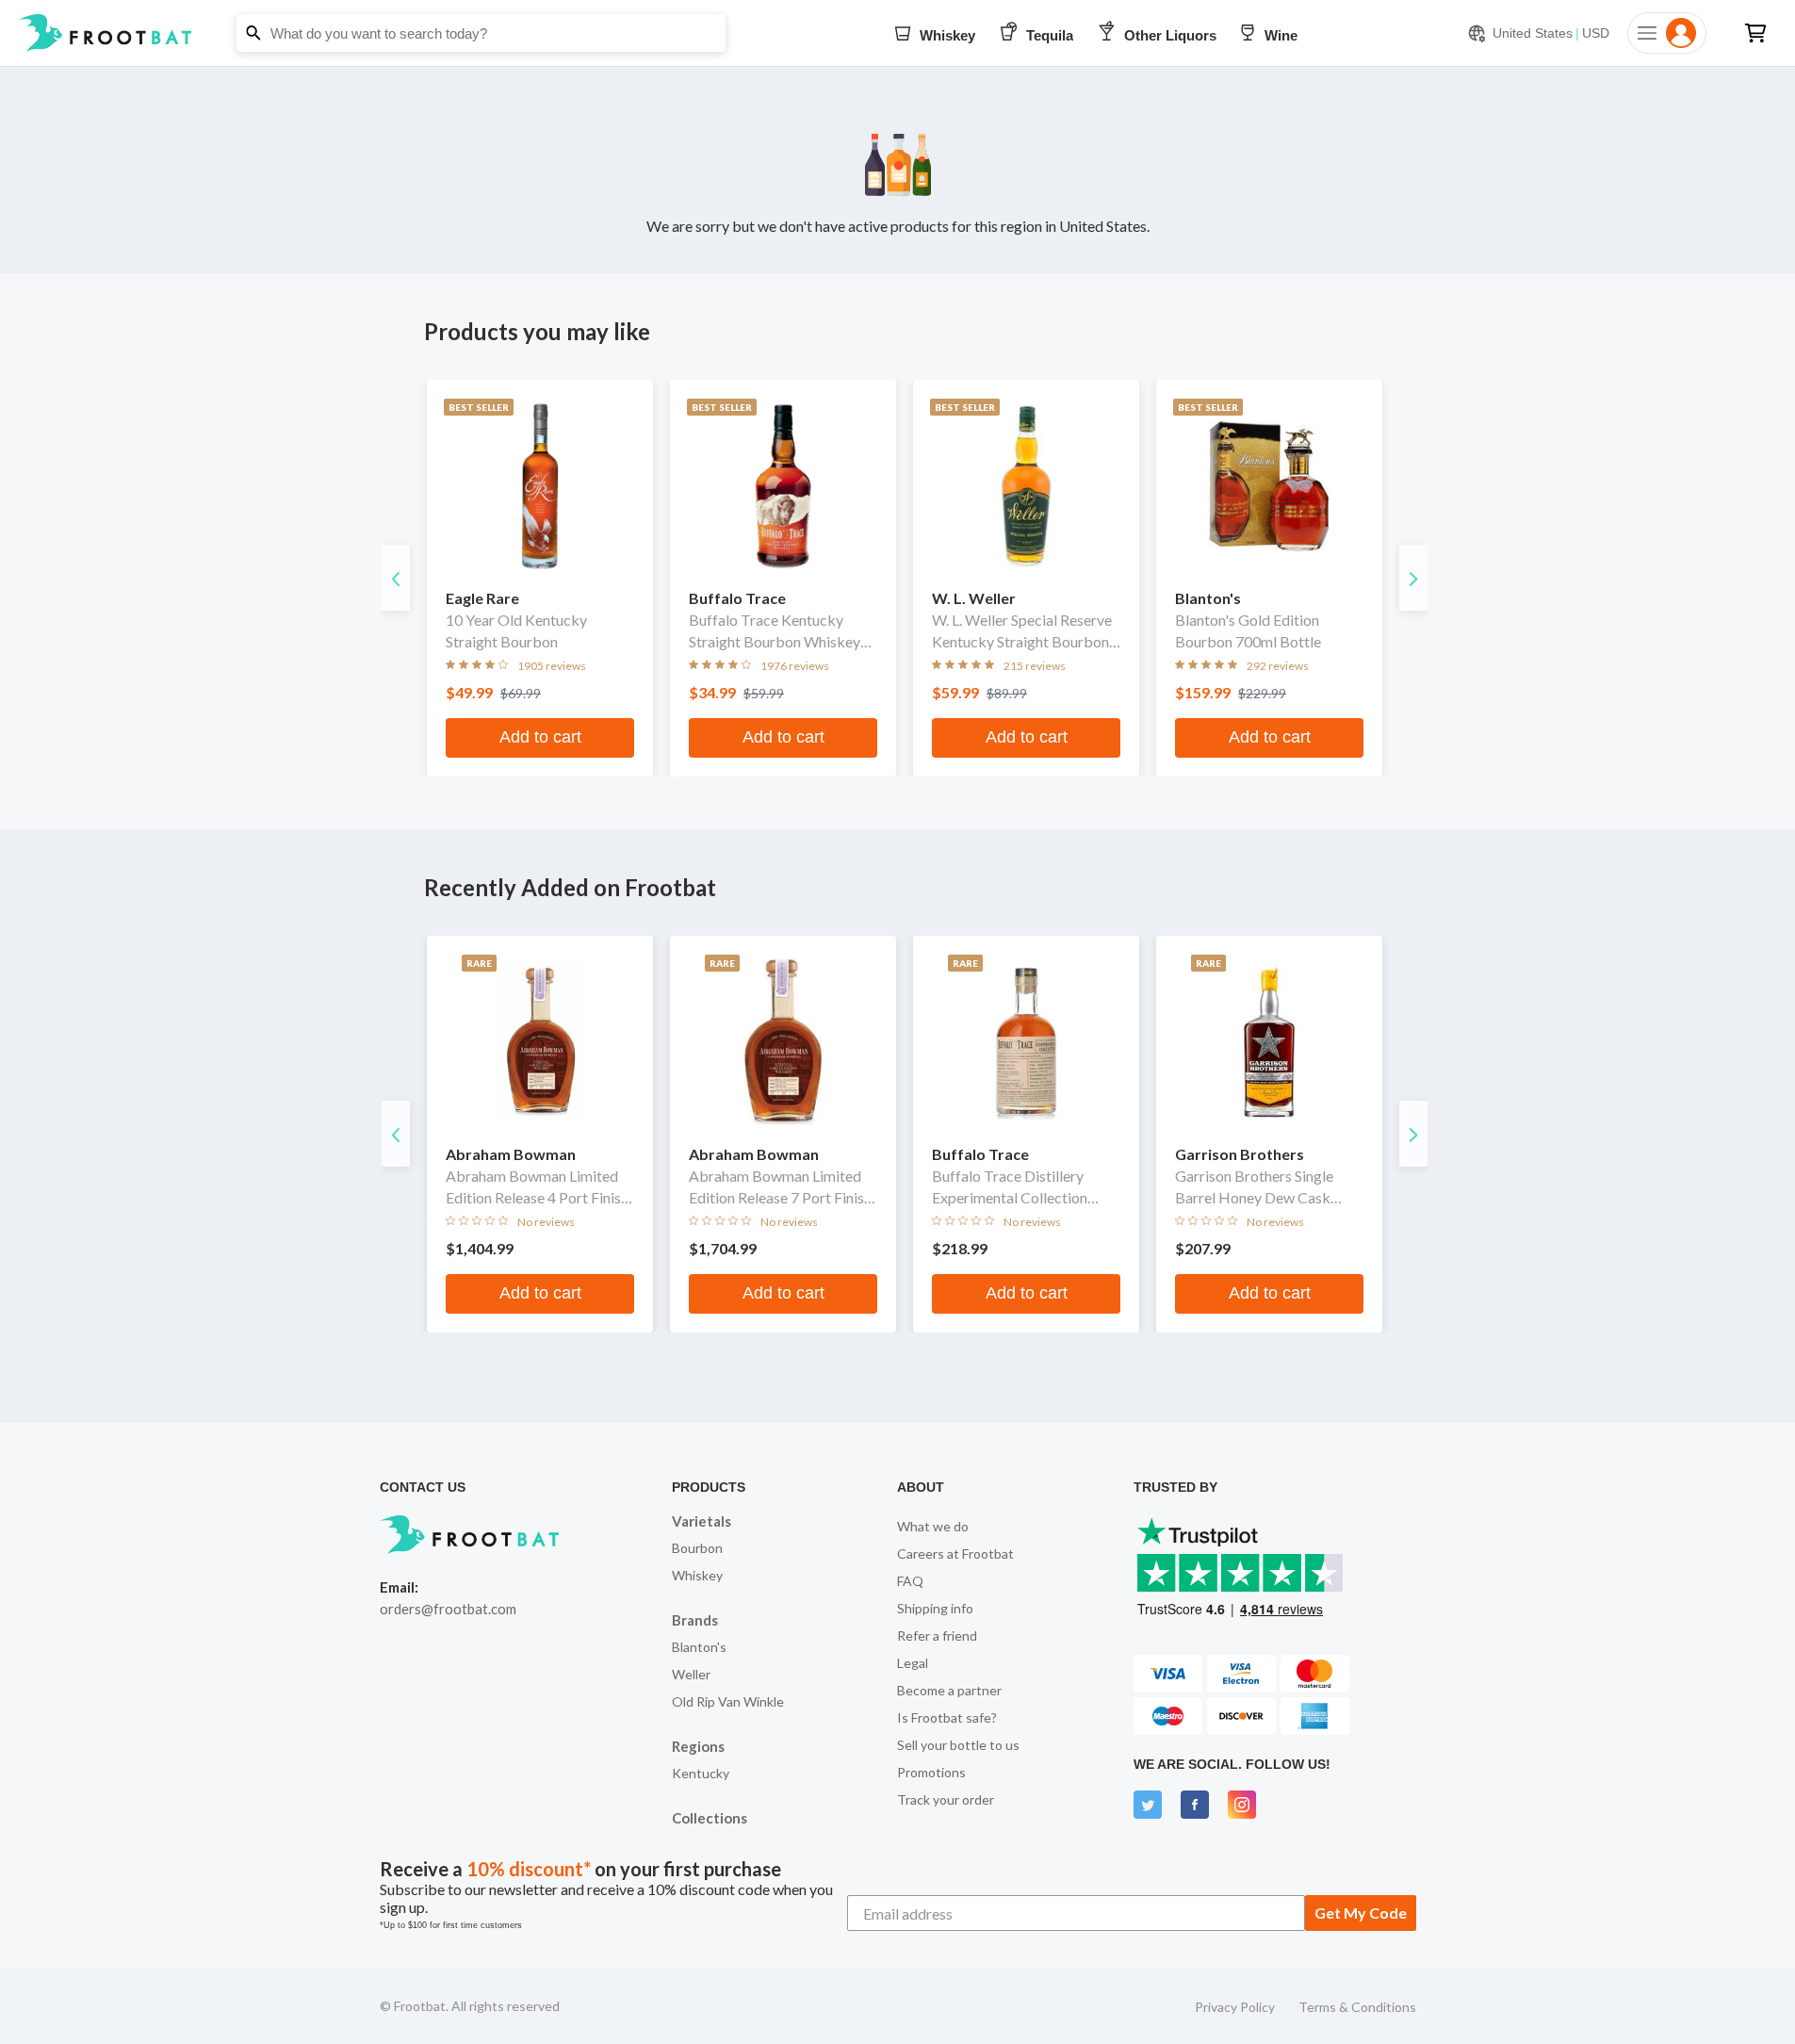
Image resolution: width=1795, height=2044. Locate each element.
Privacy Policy (1235, 2007)
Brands (695, 1620)
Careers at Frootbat (955, 1553)
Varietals (702, 1521)
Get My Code (1361, 1913)
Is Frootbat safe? (947, 1717)
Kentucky (701, 1773)
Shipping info (935, 1608)
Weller (691, 1674)
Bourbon (697, 1548)
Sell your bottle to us (958, 1745)
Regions (698, 1746)
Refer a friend (937, 1635)
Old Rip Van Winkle (728, 1701)
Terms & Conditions (1357, 2007)
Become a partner (949, 1690)
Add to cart (540, 737)
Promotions (931, 1772)
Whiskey (697, 1575)
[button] (897, 33)
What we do (933, 1526)
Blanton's (699, 1647)
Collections (710, 1818)
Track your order (946, 1799)
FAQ (910, 1581)
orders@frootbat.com (448, 1609)
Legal (913, 1663)
